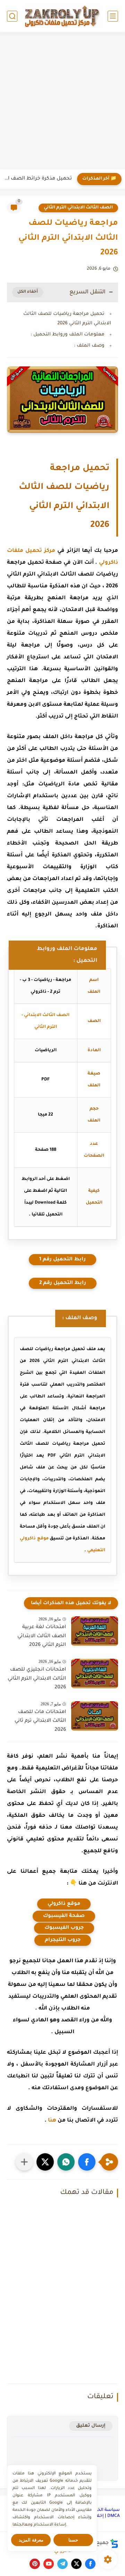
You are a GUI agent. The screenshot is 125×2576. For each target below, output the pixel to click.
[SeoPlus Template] (114, 2543)
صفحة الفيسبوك (64, 1916)
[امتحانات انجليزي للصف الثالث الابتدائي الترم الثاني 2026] (95, 1674)
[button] (87, 2162)
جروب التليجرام (63, 1940)
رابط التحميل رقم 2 (63, 1283)
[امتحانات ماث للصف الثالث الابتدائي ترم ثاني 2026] (95, 1716)
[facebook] (90, 2564)
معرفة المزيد (31, 2540)
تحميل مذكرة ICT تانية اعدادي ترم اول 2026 (38, 179)
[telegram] (62, 2564)
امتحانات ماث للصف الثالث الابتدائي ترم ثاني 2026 (40, 1721)
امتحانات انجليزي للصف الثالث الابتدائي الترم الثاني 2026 (37, 1679)
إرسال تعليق (91, 2426)
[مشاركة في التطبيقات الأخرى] (24, 2162)
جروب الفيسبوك (64, 1928)
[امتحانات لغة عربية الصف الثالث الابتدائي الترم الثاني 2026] (95, 1631)
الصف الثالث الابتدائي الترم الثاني (78, 208)
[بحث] (12, 16)
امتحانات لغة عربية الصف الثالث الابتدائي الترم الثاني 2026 (42, 1636)
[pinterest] (35, 2564)
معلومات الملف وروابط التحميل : (68, 335)
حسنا (73, 2540)
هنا (52, 2121)
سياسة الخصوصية (101, 2510)
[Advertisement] (62, 102)
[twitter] (76, 2564)
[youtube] (49, 2564)
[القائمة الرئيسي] (113, 16)
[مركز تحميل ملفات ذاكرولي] (62, 16)
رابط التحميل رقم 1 (62, 1260)
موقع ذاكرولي (64, 1904)
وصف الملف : (89, 346)
